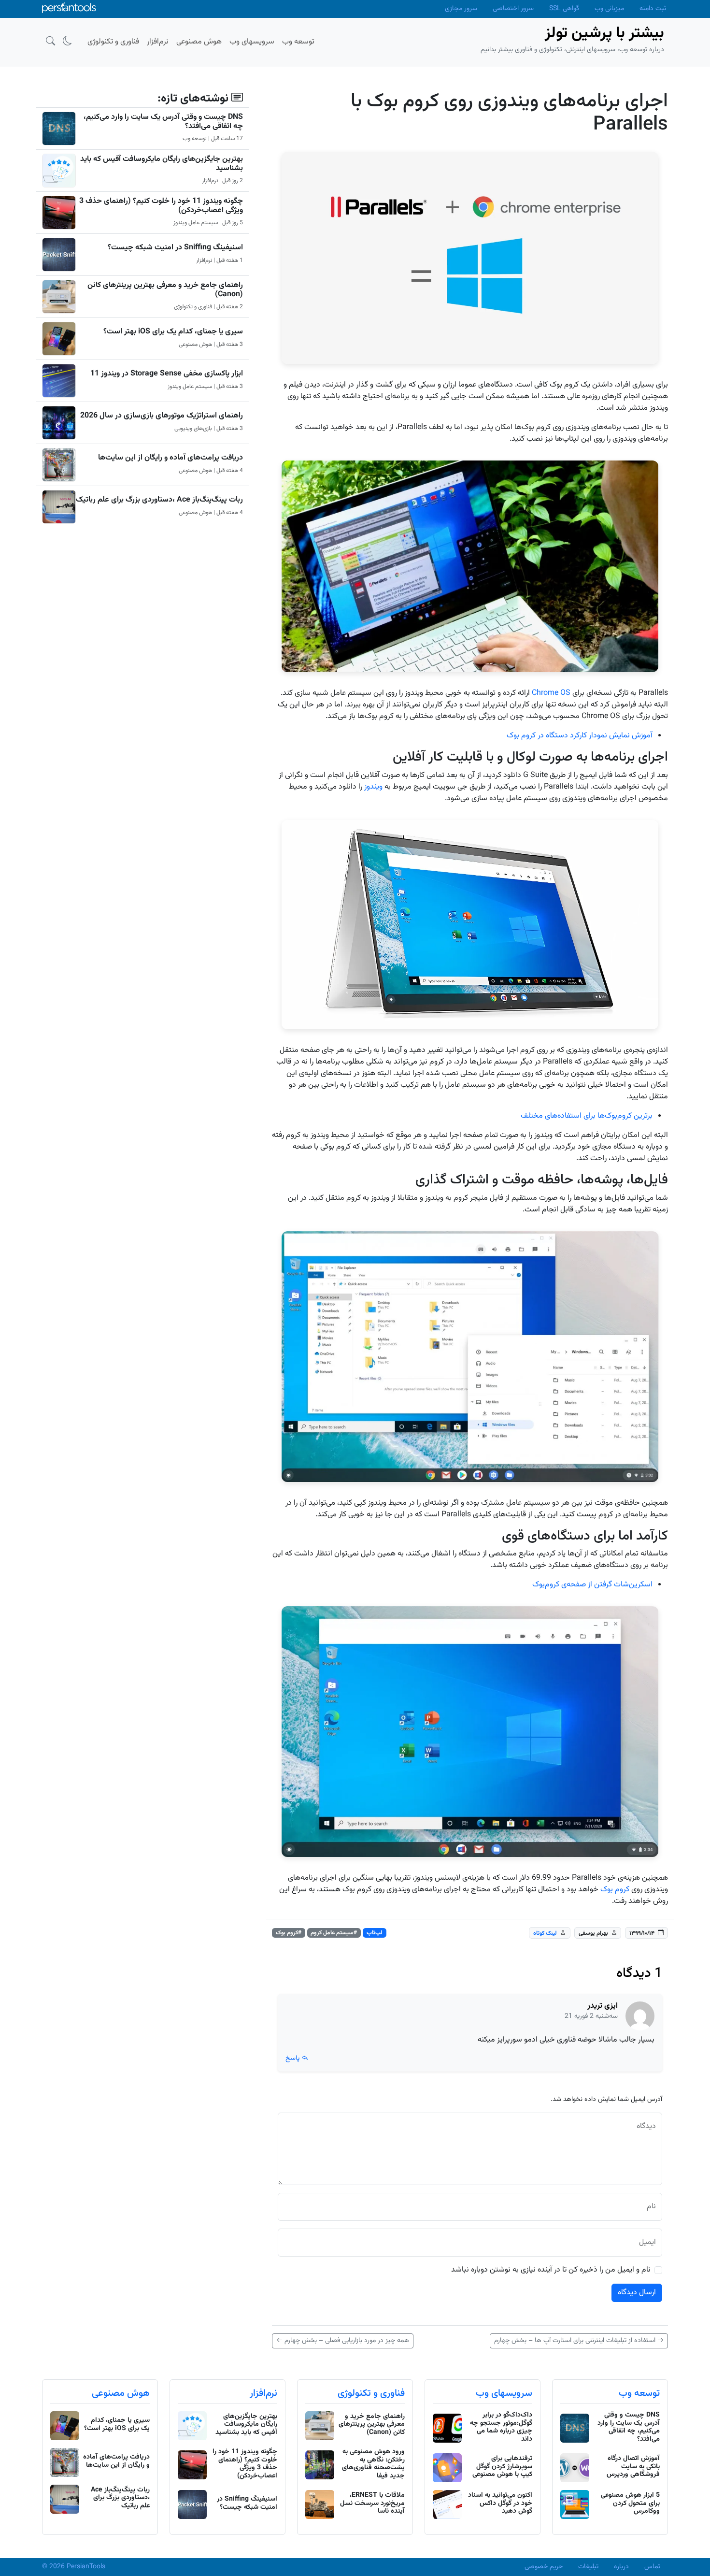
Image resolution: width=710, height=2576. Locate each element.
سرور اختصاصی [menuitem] (513, 9)
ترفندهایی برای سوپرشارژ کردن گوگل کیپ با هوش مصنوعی (502, 2467)
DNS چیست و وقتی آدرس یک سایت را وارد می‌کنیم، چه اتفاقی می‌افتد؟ (163, 122)
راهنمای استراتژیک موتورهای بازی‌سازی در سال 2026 (162, 416)
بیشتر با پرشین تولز (604, 33)
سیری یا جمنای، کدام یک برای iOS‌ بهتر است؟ (173, 332)
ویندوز (373, 787)
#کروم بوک (289, 1933)
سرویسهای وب (504, 2393)
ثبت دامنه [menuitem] (653, 9)
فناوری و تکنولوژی (371, 2393)
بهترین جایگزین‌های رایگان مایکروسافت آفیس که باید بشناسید (162, 164)
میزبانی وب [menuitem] (609, 9)
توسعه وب (639, 2393)
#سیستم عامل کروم (334, 1933)
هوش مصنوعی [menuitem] (199, 42)
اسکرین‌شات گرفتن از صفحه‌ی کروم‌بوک (592, 1585)
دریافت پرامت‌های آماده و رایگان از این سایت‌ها (170, 458)
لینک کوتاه (545, 1933)
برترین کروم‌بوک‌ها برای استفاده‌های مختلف (587, 1116)
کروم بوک (615, 1890)
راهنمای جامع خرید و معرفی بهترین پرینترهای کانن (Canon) (165, 290)
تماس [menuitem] (652, 2567)
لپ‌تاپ (375, 1933)
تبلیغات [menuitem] (588, 2567)
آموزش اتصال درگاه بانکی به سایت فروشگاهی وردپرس (633, 2467)
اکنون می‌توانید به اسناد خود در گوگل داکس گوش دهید (500, 2504)
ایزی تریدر (603, 2006)
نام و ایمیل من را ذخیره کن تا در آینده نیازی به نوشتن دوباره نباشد (551, 2270)
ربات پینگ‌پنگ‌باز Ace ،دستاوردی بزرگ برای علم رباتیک (159, 500)
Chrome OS (551, 693)
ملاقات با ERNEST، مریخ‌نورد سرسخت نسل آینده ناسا (372, 2504)
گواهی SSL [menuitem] (564, 9)
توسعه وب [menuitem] (298, 42)
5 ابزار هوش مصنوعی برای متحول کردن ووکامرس (630, 2504)
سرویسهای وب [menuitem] (252, 42)
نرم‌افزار (263, 2393)
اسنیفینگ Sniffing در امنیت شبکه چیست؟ (175, 248)
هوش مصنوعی (121, 2393)
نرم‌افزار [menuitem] (158, 42)
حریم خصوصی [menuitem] (544, 2567)
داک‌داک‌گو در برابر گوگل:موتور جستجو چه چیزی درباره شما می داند (501, 2427)
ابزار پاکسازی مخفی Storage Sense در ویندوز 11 (167, 374)
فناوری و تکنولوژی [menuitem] (113, 42)
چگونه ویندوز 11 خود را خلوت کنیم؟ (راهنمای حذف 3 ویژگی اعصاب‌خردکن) (161, 206)
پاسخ (293, 2058)
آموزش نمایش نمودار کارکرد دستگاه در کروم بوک (580, 736)
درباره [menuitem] (621, 2567)
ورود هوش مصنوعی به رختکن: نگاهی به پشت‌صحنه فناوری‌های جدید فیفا (373, 2464)
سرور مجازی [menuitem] (461, 9)
